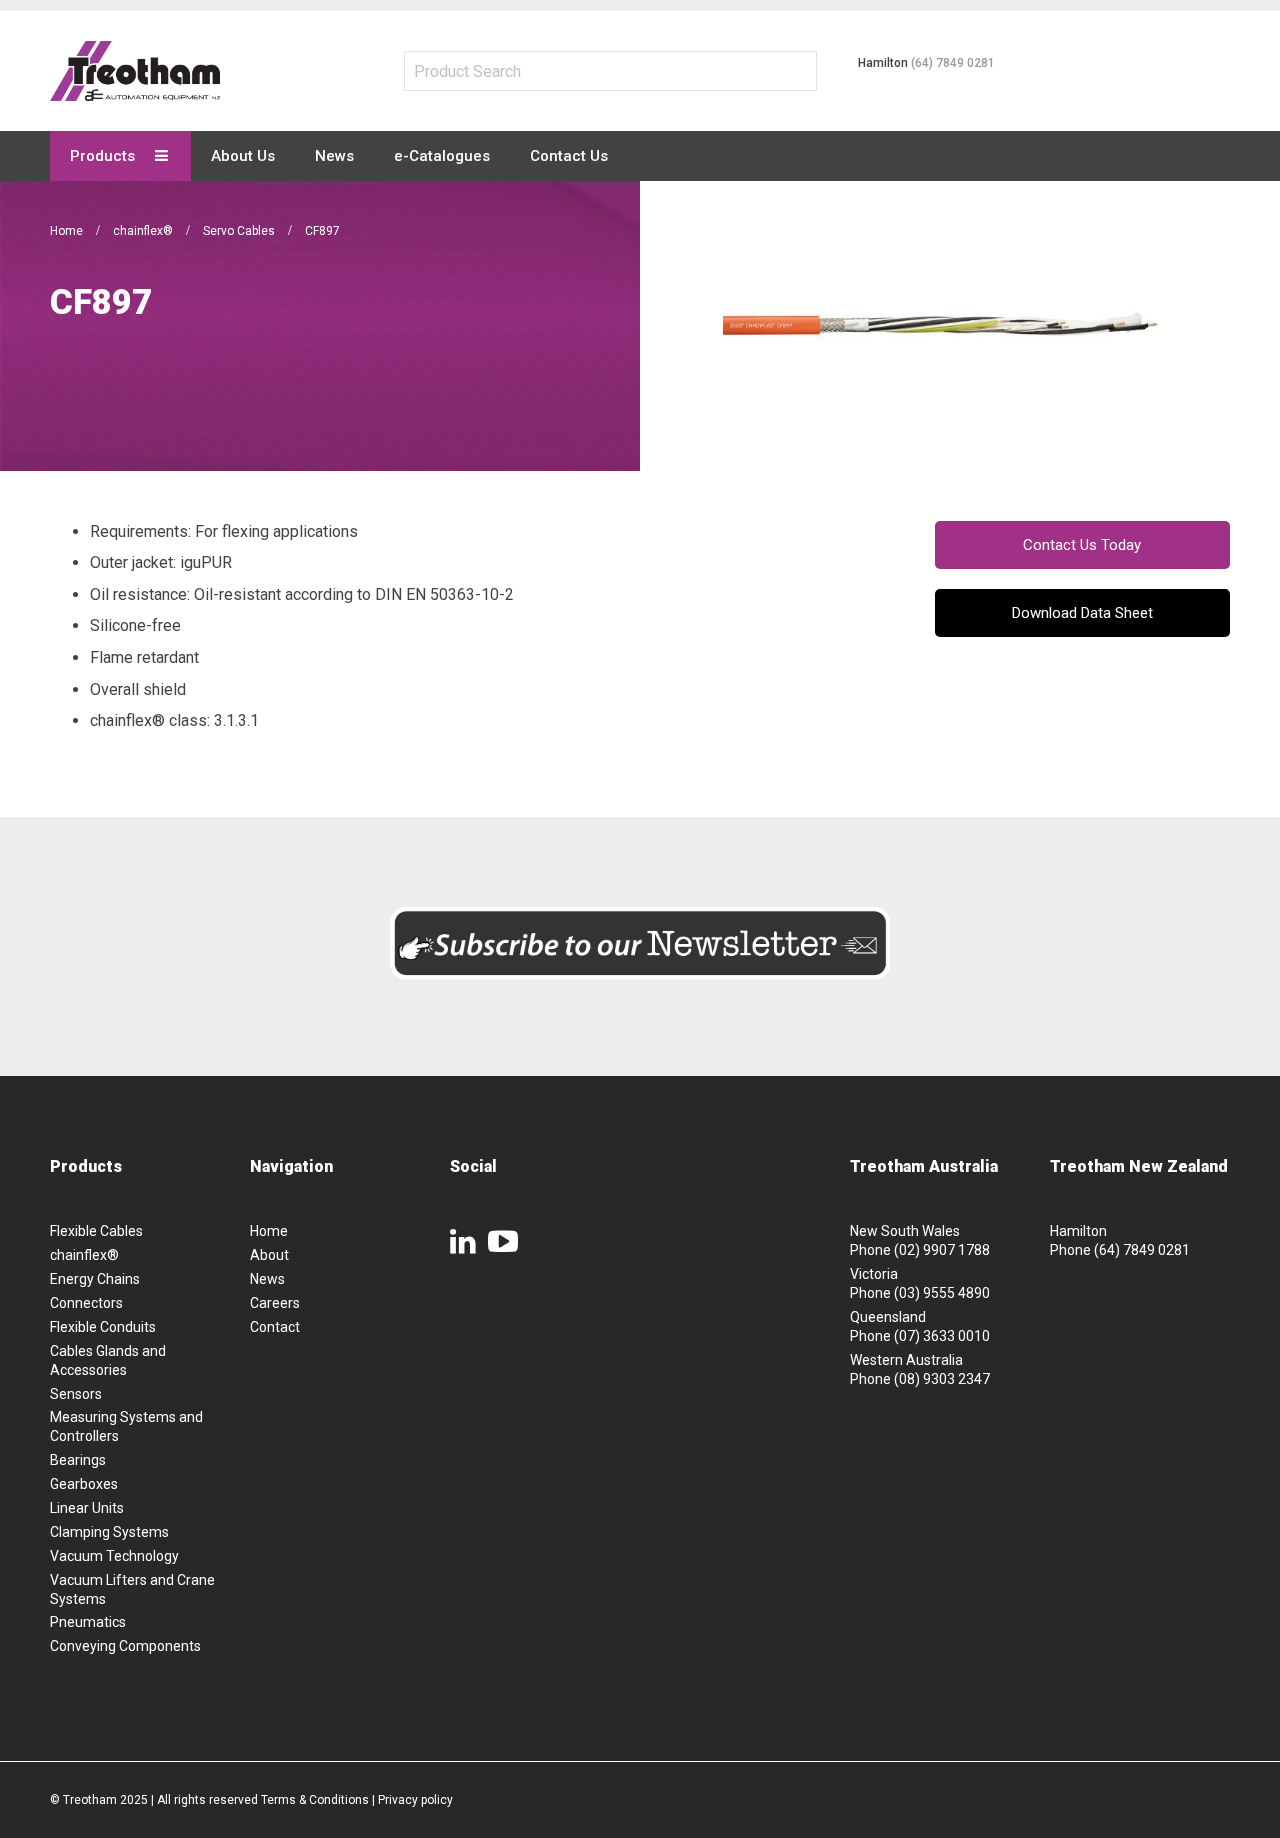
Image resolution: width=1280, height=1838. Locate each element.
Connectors (86, 1303)
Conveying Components (125, 1646)
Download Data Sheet (1082, 613)
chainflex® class (148, 720)
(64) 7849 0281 (953, 63)
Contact (275, 1327)
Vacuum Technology (114, 1556)
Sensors (76, 1394)
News (267, 1279)
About (269, 1255)
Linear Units (87, 1508)
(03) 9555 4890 (942, 1293)
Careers (275, 1303)
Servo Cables (240, 231)
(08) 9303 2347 (942, 1379)
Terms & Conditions (315, 1800)
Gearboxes (84, 1484)
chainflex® (144, 231)
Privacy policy (415, 1800)
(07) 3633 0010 (942, 1336)
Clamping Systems (109, 1532)
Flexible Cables (96, 1231)
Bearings (78, 1460)
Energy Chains (95, 1279)
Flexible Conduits (103, 1327)
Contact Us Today (1082, 545)
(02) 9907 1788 (942, 1250)
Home (68, 231)
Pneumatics (88, 1622)
